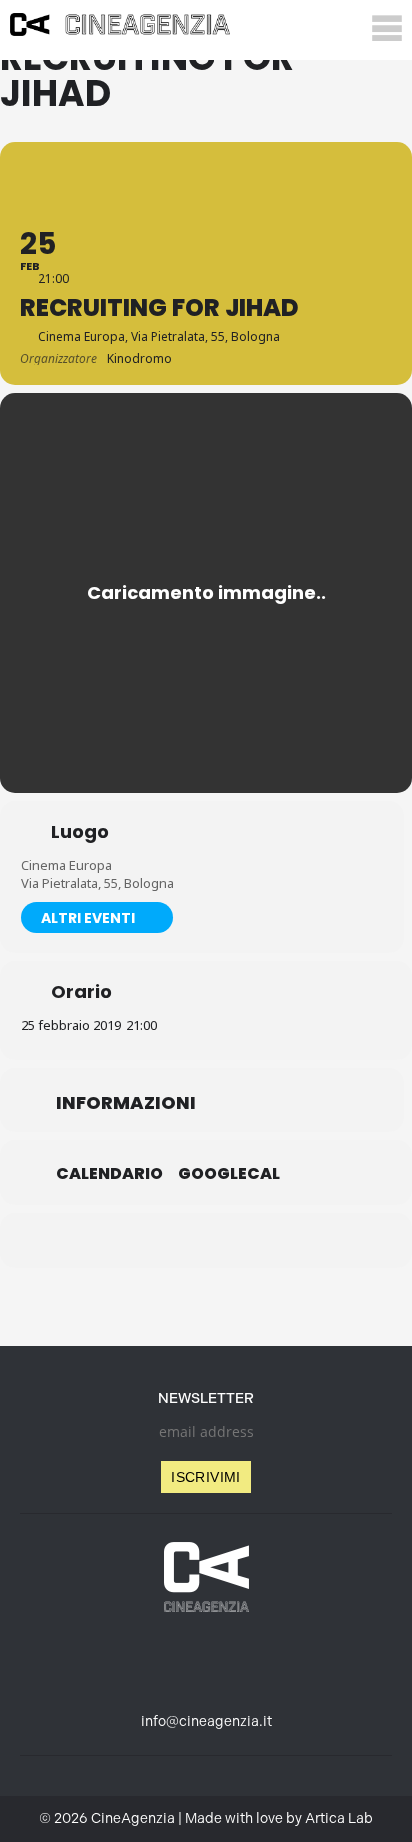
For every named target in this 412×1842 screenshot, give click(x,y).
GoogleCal (229, 1174)
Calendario (109, 1174)
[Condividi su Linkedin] (163, 1240)
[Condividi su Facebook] (123, 1240)
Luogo (80, 832)
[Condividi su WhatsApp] (203, 1240)
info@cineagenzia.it (206, 1721)
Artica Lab (339, 1818)
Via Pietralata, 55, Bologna (97, 883)
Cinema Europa (66, 865)
